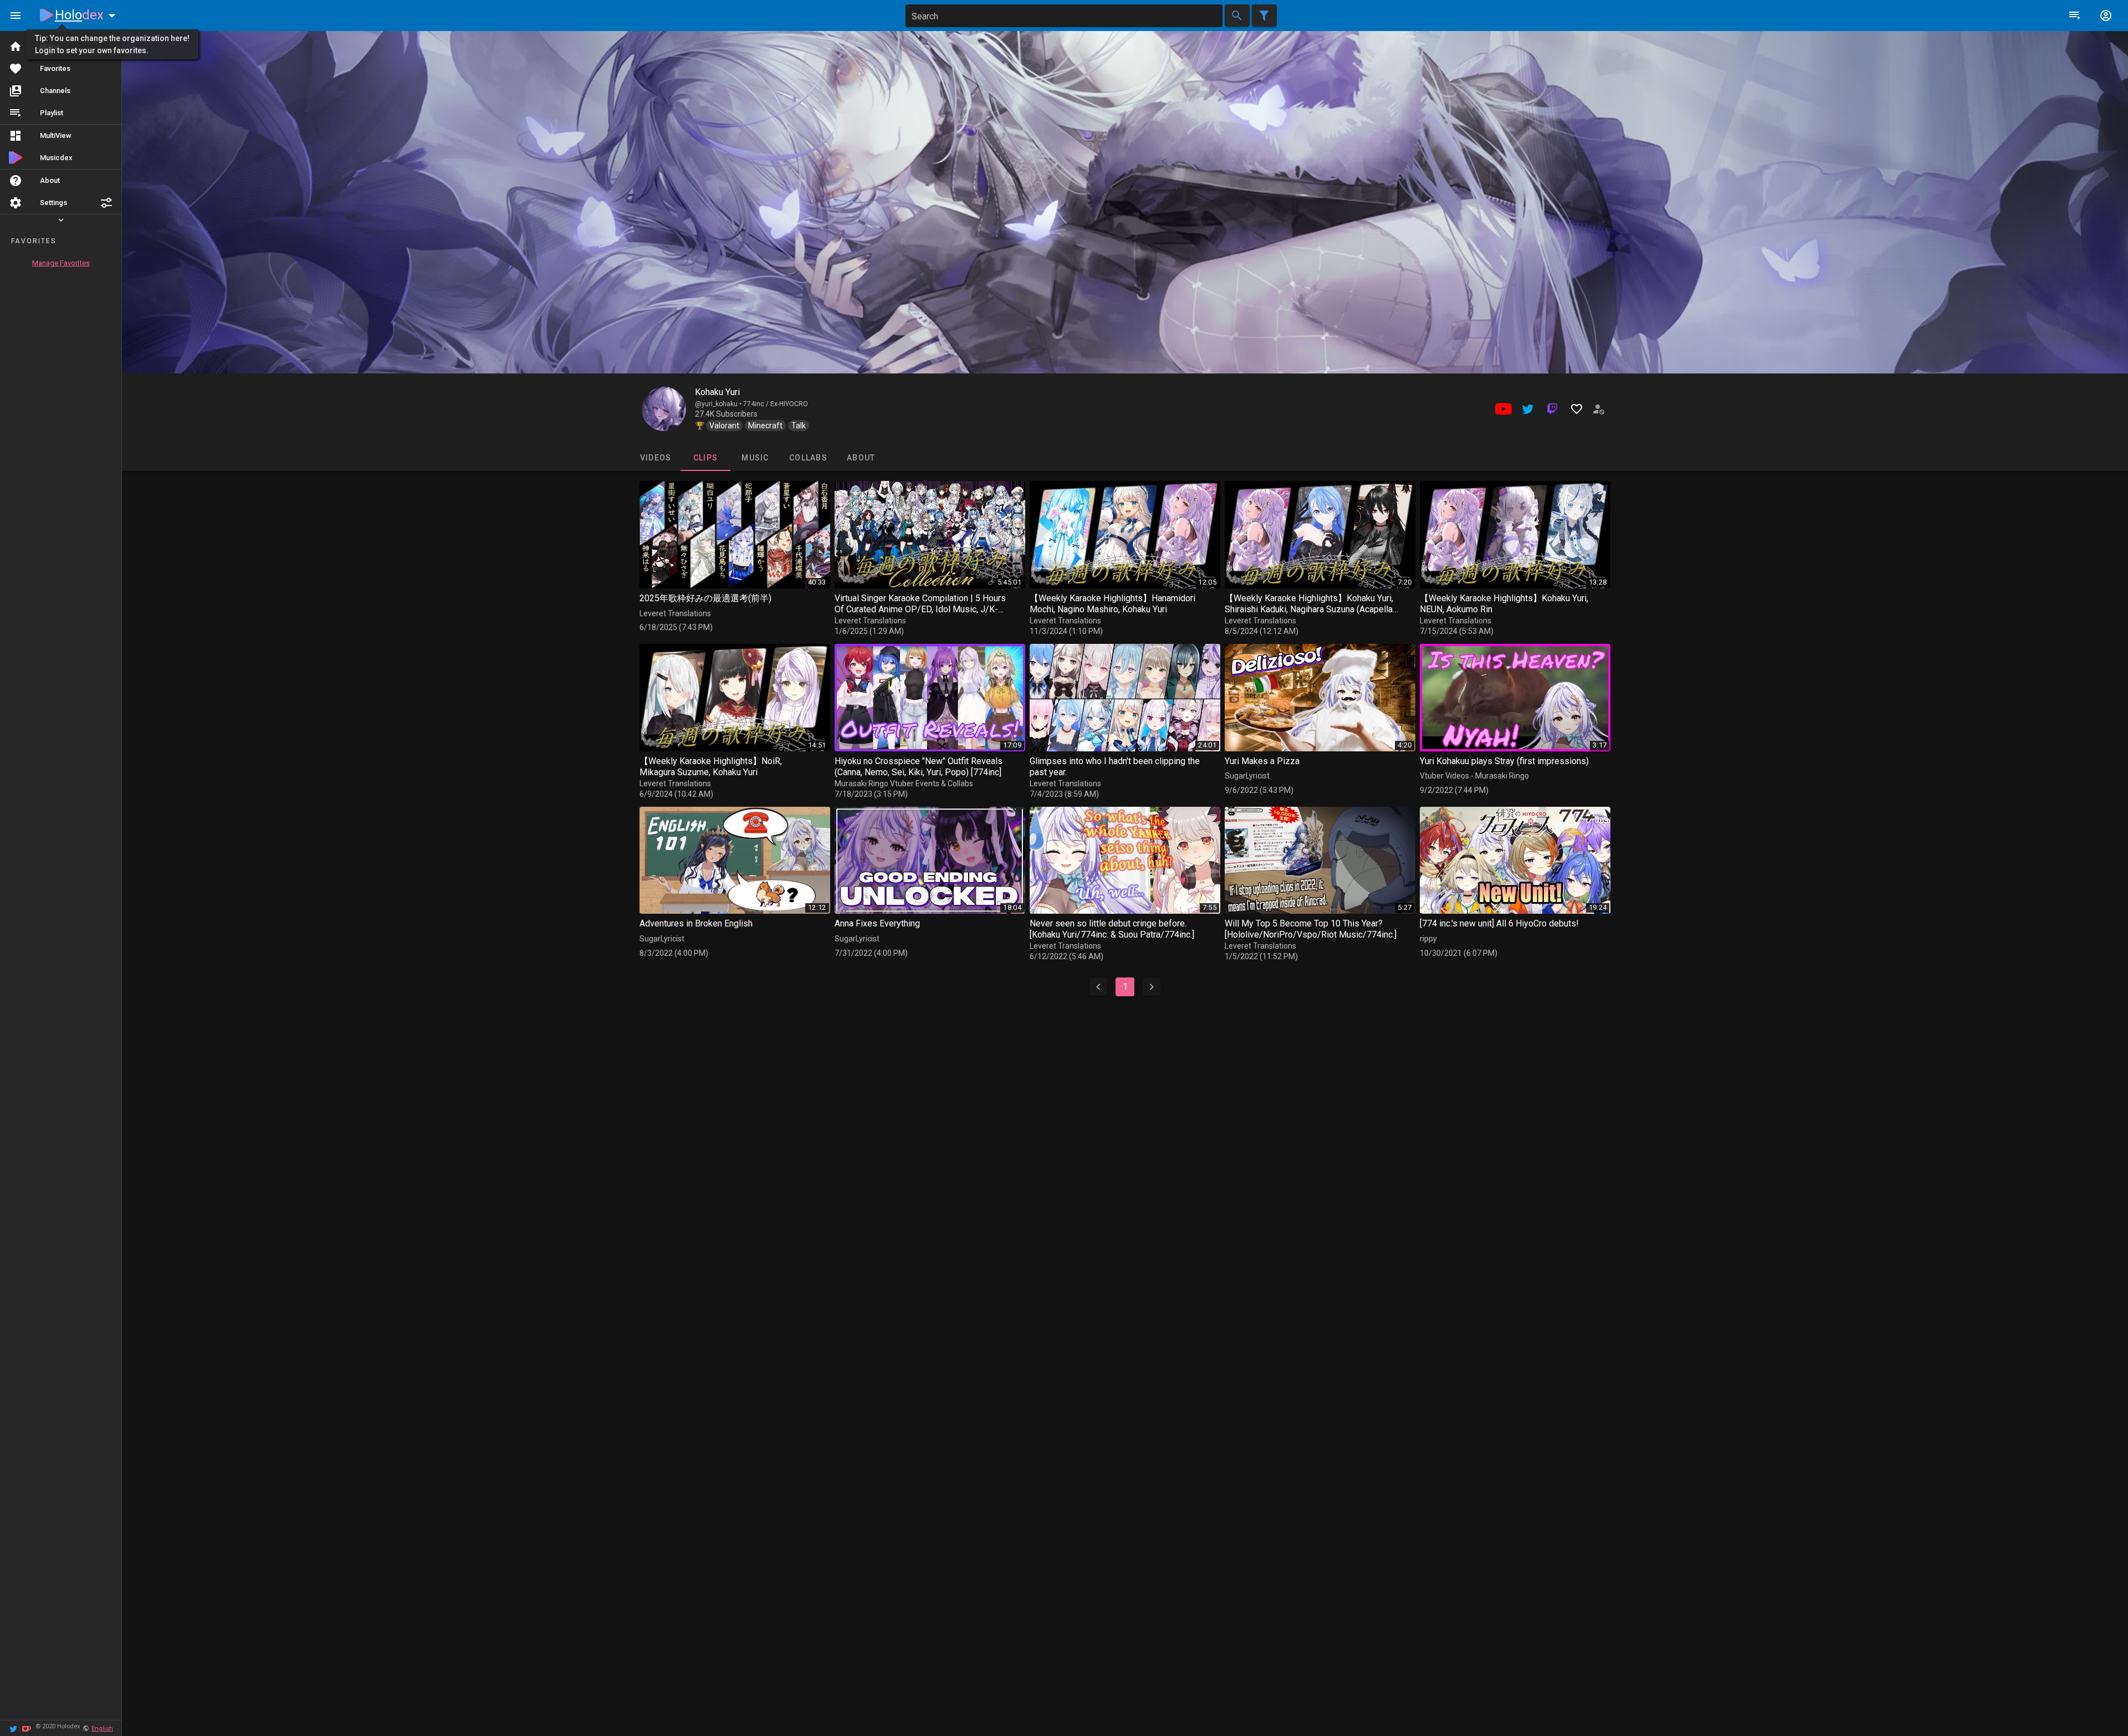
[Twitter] (13, 1728)
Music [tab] (755, 458)
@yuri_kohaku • (719, 404)
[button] (106, 203)
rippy (1428, 939)
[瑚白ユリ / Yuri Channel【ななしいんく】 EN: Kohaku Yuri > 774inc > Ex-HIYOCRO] (664, 409)
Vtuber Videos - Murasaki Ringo (1474, 776)
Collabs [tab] (808, 458)
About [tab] (861, 458)
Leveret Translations (675, 613)
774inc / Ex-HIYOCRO (776, 404)
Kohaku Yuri (717, 392)
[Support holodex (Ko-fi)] (27, 1728)
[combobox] (1064, 16)
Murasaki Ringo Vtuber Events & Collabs (904, 783)
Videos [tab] (655, 458)
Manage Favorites (61, 263)
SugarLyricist (1247, 776)
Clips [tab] (705, 458)
